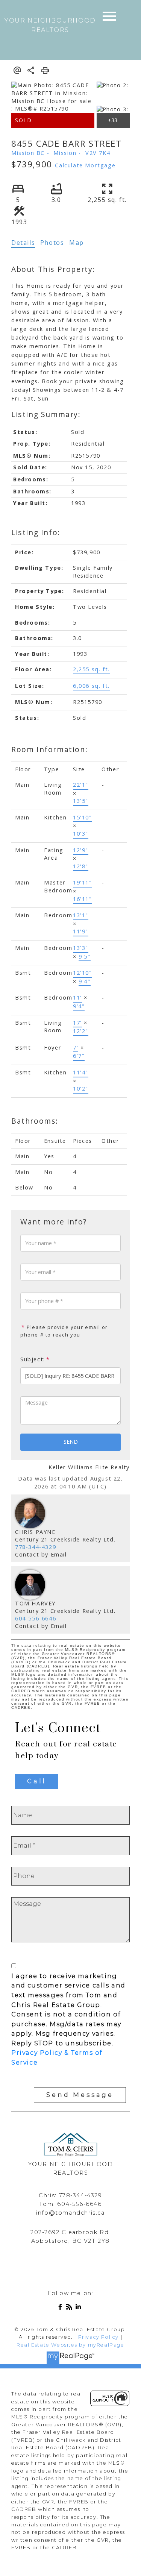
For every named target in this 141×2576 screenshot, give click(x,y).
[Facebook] (62, 2308)
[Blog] (71, 2308)
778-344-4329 (36, 1547)
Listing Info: (36, 532)
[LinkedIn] (80, 2308)
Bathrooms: (35, 1121)
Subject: (33, 1359)
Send (71, 1442)
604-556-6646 (36, 1618)
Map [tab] (77, 243)
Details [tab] (23, 243)
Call (37, 1781)
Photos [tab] (52, 243)
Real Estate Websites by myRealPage (70, 2345)
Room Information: (49, 749)
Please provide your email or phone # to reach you (64, 1331)
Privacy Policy (99, 2337)
